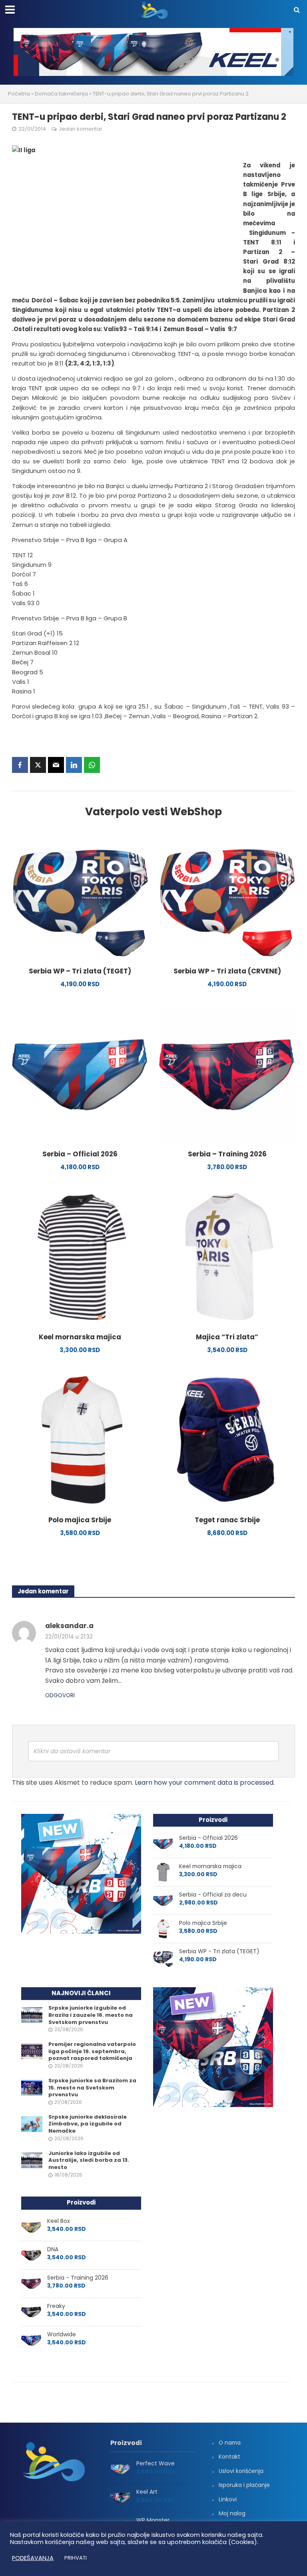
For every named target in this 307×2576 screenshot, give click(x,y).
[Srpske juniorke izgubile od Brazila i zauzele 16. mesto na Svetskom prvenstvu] (32, 2015)
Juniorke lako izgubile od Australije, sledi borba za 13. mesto (89, 2160)
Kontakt (229, 2457)
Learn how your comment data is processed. (205, 1783)
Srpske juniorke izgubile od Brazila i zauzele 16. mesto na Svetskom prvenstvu (91, 2015)
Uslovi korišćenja (241, 2471)
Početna (19, 94)
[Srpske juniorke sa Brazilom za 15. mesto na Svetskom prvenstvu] (32, 2087)
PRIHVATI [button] (76, 2558)
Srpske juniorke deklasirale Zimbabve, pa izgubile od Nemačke (88, 2124)
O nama (230, 2443)
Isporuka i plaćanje (244, 2485)
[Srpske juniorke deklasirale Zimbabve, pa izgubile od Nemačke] (32, 2123)
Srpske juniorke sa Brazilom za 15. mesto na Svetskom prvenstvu (92, 2088)
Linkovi (228, 2499)
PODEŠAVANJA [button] (33, 2558)
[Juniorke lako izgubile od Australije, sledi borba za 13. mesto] (32, 2160)
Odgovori (60, 1695)
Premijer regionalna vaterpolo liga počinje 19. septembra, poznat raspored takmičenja (92, 2051)
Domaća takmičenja (61, 94)
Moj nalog (232, 2513)
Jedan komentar (81, 129)
